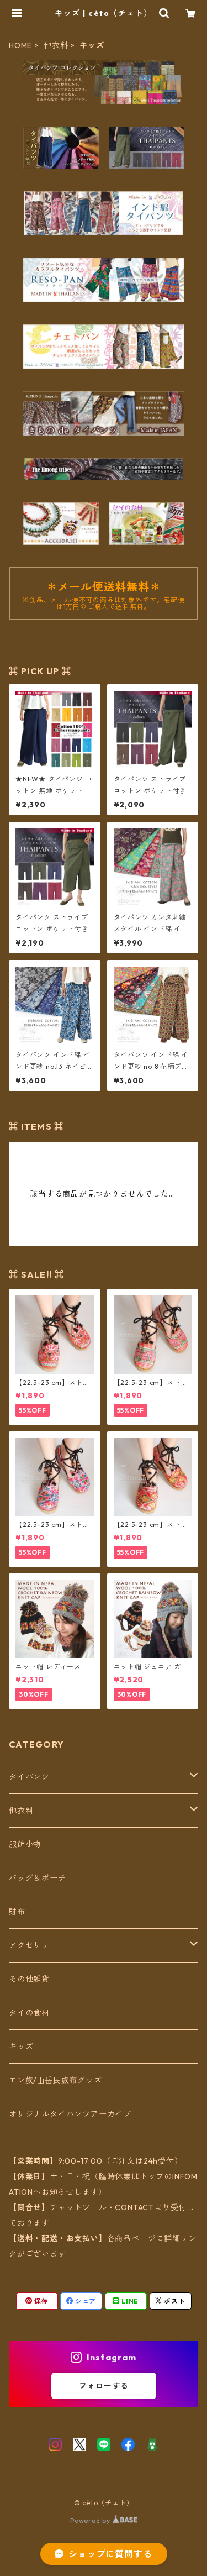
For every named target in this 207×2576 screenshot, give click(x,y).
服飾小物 (25, 1844)
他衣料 (56, 45)
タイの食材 (29, 2013)
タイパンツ (29, 1777)
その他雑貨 (29, 1979)
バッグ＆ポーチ (38, 1878)
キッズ (21, 2047)
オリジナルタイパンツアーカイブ (70, 2114)
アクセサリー (33, 1945)
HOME (20, 45)
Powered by (91, 2520)
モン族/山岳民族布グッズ (55, 2080)
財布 (17, 1912)
